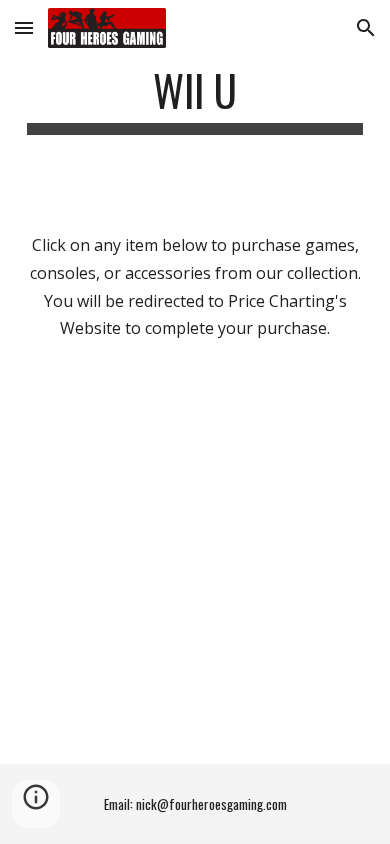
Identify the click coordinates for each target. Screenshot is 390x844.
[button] (24, 27)
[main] (195, 99)
